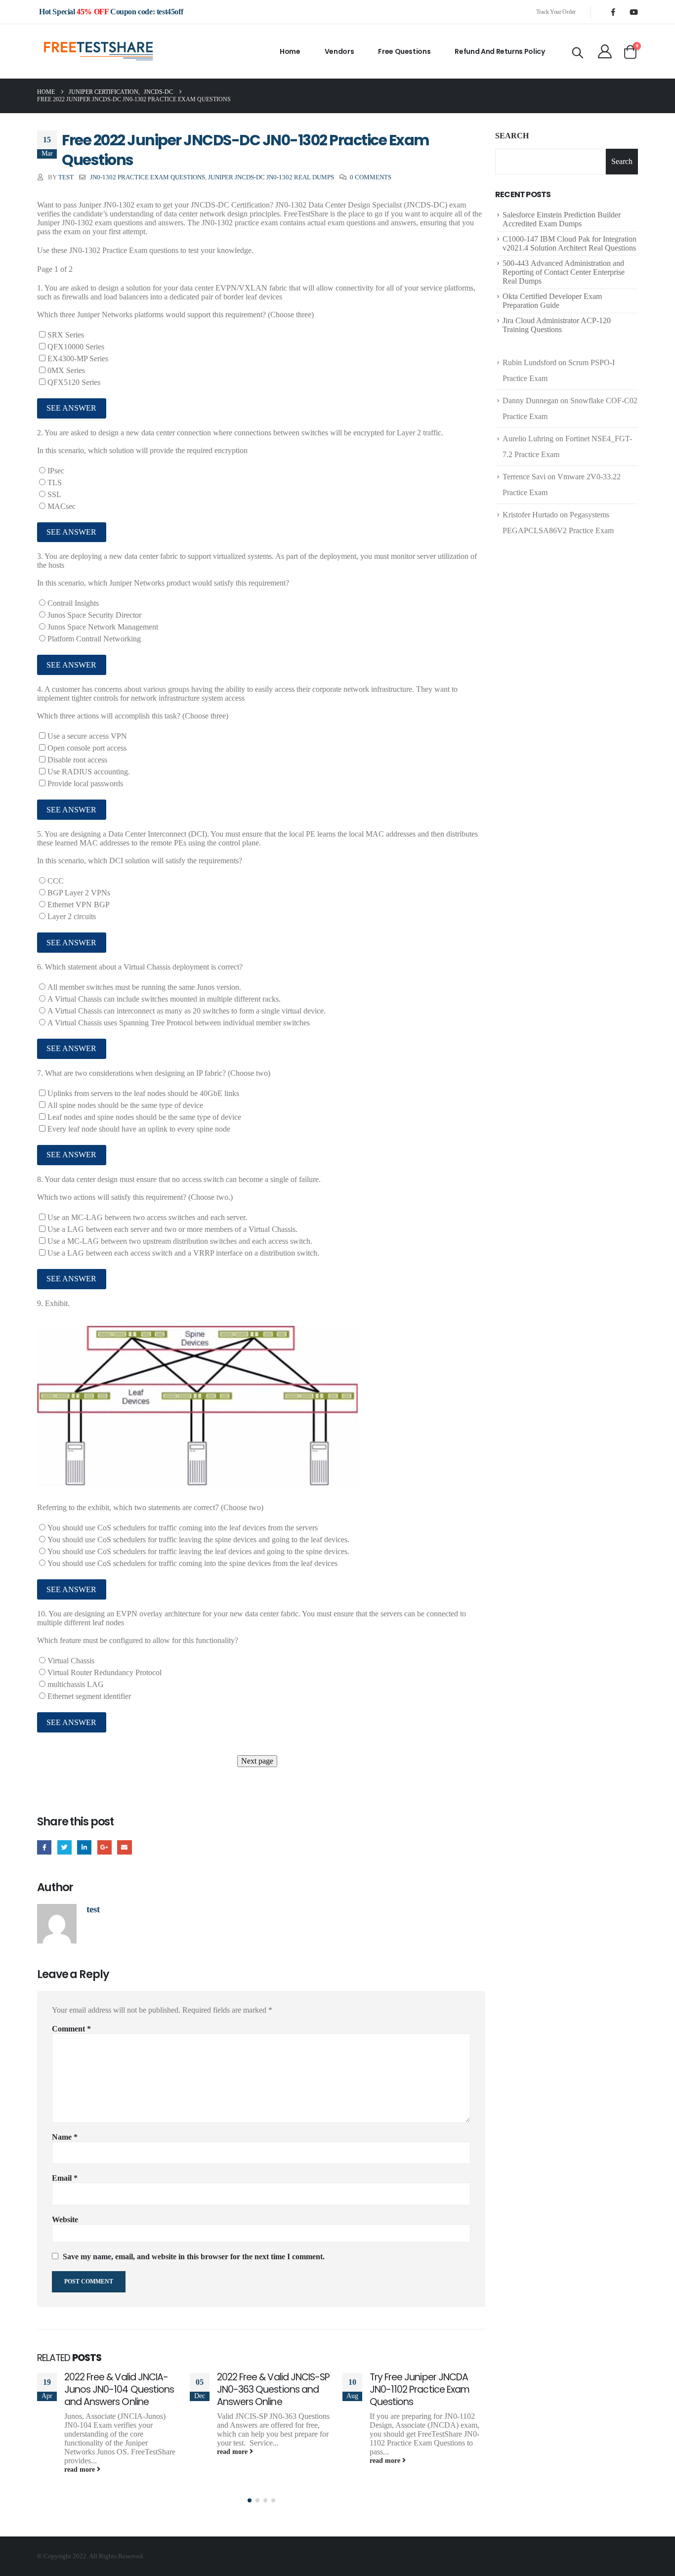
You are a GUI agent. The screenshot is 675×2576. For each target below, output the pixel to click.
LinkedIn (84, 1847)
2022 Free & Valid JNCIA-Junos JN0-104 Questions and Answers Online (119, 2389)
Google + (105, 1847)
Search (512, 136)
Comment (71, 2029)
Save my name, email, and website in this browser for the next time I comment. (194, 2257)
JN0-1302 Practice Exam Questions (148, 177)
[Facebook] (613, 12)
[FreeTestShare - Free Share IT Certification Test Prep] (99, 51)
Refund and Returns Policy (500, 51)
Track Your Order (556, 12)
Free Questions (404, 51)
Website (65, 2219)
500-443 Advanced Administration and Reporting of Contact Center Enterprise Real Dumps (564, 272)
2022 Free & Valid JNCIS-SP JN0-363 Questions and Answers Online (273, 2389)
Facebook (44, 1847)
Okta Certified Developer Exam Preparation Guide (552, 301)
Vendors (339, 51)
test (66, 177)
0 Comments (371, 177)
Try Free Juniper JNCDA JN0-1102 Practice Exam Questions (420, 2389)
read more (81, 2469)
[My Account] (605, 51)
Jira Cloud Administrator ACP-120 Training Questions (557, 325)
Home (290, 51)
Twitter (64, 1847)
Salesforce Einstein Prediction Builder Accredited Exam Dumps (562, 219)
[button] (250, 2500)
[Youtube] (633, 12)
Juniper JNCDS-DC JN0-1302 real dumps (271, 177)
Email (124, 1847)
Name (65, 2137)
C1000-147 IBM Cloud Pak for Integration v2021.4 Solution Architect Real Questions (570, 243)
